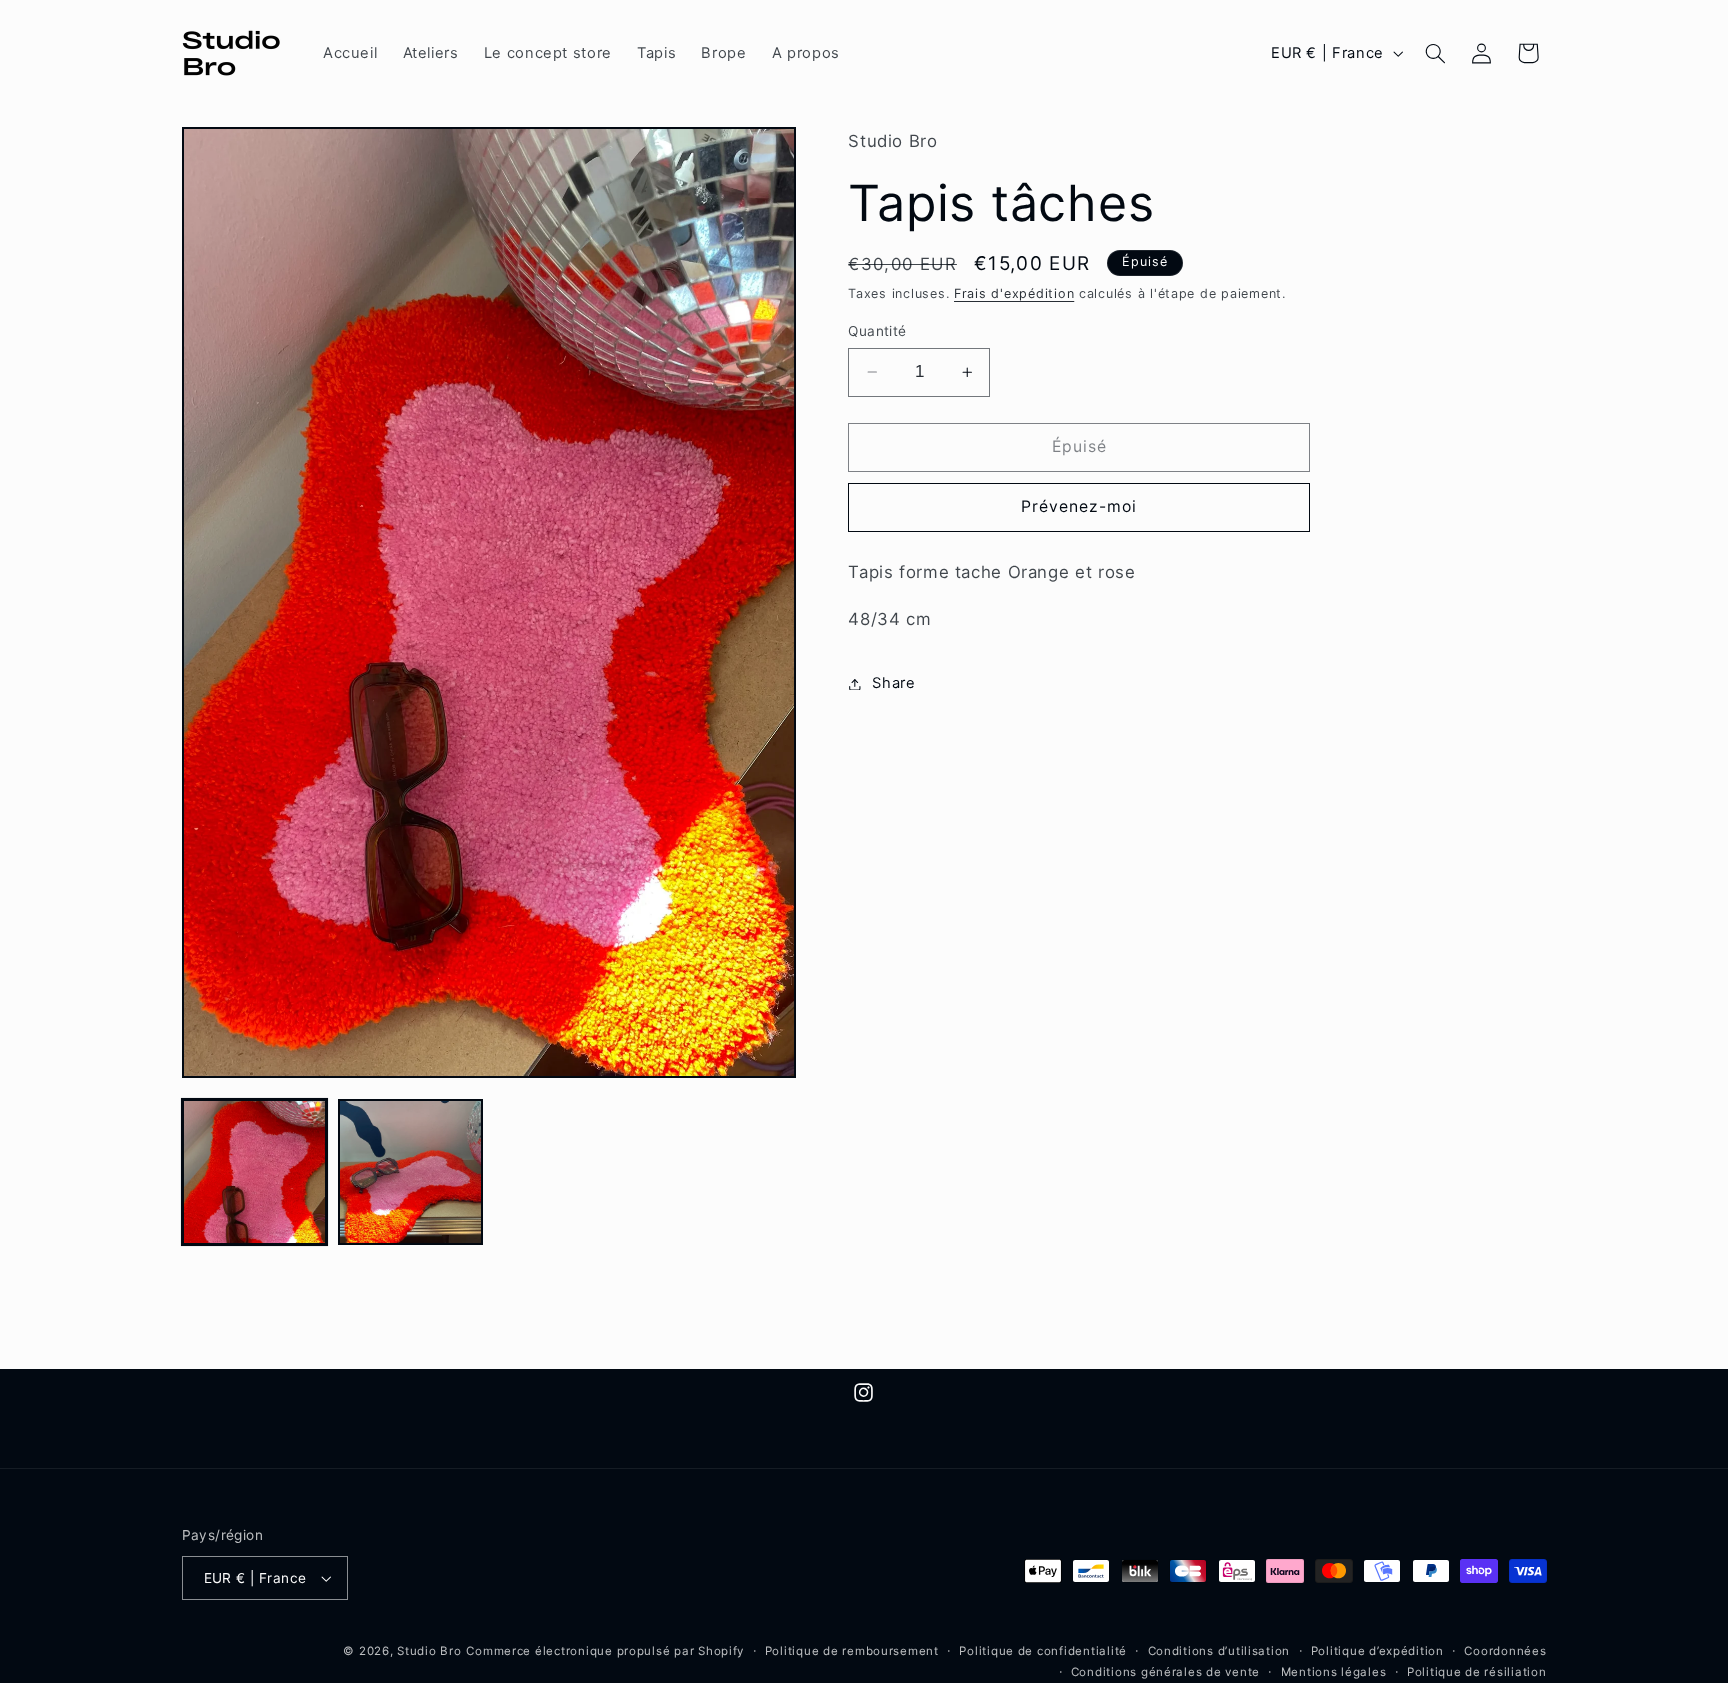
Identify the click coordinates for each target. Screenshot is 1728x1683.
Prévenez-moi (1079, 506)
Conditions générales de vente (1165, 1672)
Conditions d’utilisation (1219, 1651)
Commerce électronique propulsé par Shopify (605, 1651)
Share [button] (893, 683)
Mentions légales (1334, 1672)
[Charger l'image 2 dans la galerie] (411, 1172)
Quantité (877, 331)
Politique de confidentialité (1043, 1651)
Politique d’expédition (1377, 1651)
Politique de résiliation (1477, 1672)
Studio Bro (429, 1651)
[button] (1435, 53)
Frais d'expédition (1014, 294)
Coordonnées (1505, 1651)
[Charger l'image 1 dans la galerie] (255, 1172)
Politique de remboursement (852, 1651)
